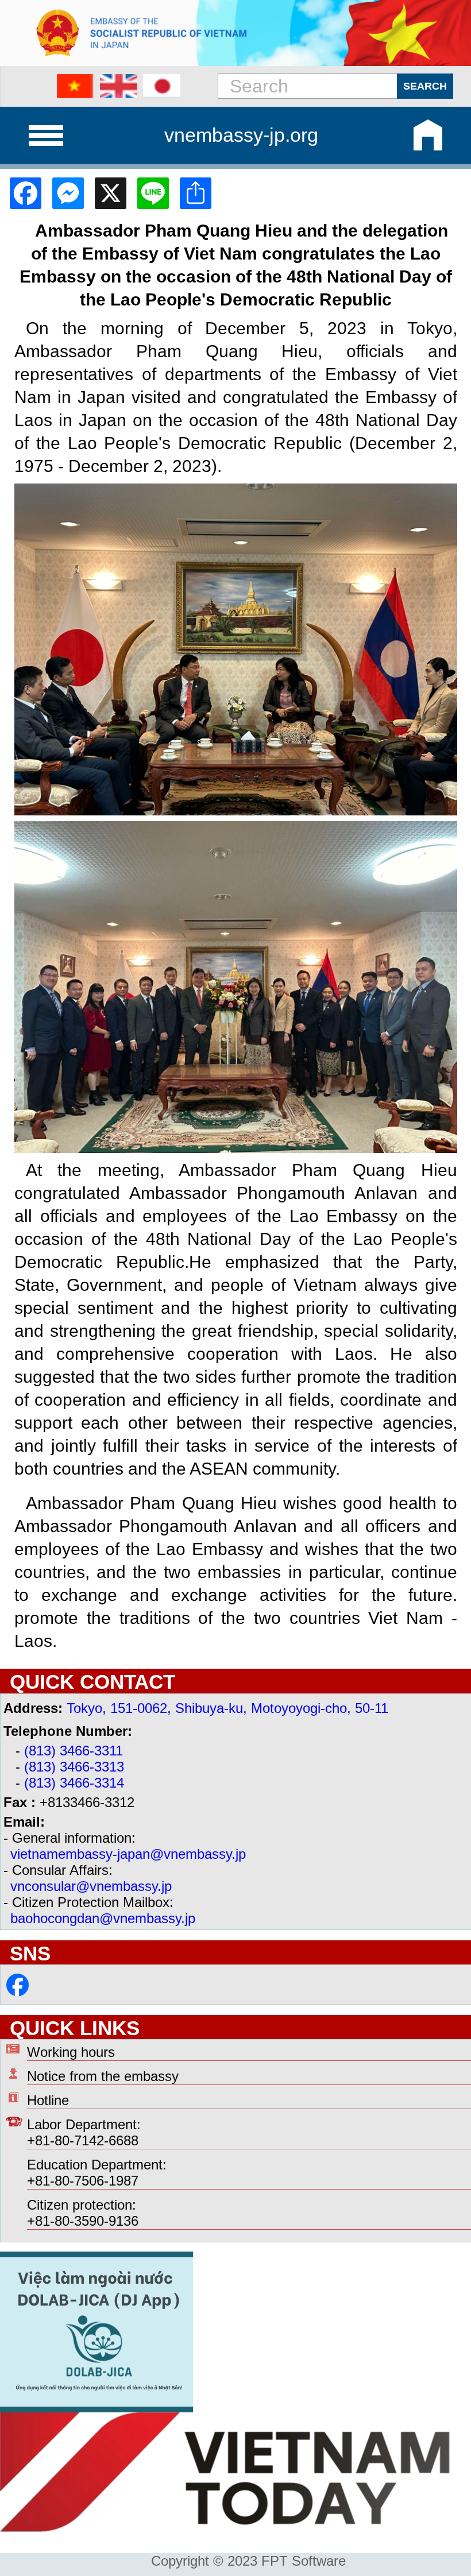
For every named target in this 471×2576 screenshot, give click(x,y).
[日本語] (162, 86)
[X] (106, 193)
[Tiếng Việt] (76, 86)
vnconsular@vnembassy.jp (91, 1886)
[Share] (191, 193)
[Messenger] (64, 193)
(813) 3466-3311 (74, 1751)
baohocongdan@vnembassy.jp (103, 1918)
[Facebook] (21, 193)
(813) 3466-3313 (74, 1767)
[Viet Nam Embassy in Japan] (18, 1992)
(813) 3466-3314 (74, 1783)
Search (425, 86)
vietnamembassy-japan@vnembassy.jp (128, 1854)
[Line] (149, 193)
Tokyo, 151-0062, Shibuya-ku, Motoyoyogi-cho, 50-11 (227, 1708)
